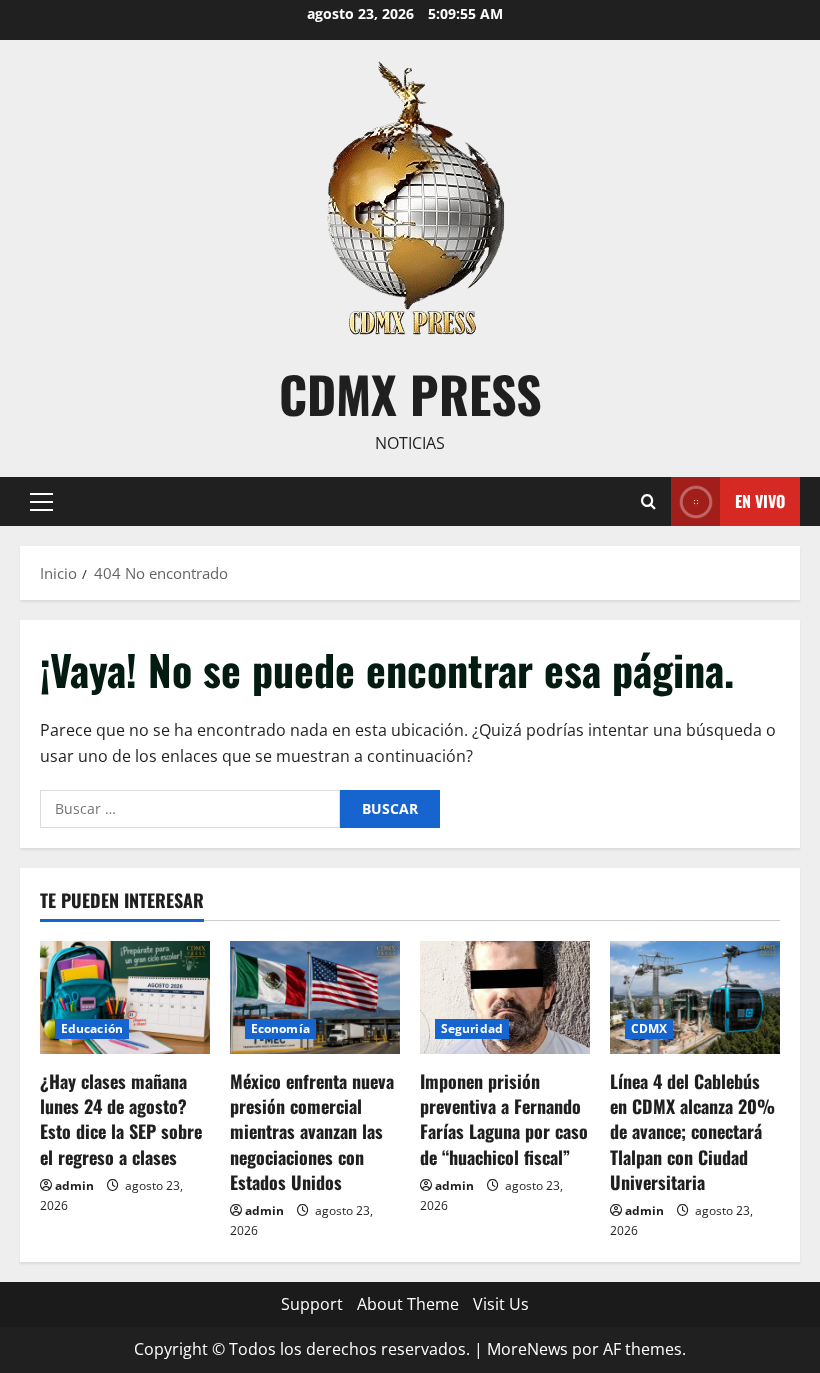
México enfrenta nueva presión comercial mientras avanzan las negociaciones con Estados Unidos (312, 1131)
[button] (41, 501)
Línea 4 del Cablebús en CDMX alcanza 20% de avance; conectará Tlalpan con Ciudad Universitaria (692, 1131)
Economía (280, 1028)
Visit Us (501, 1304)
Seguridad (472, 1028)
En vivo (760, 500)
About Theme (408, 1304)
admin (74, 1185)
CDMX (649, 1028)
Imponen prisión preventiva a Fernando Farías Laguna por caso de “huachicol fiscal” (504, 1119)
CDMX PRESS (410, 393)
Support (312, 1304)
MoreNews (527, 1349)
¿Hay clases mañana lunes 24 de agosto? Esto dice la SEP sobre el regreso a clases (121, 1119)
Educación (92, 1028)
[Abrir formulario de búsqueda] (648, 501)
